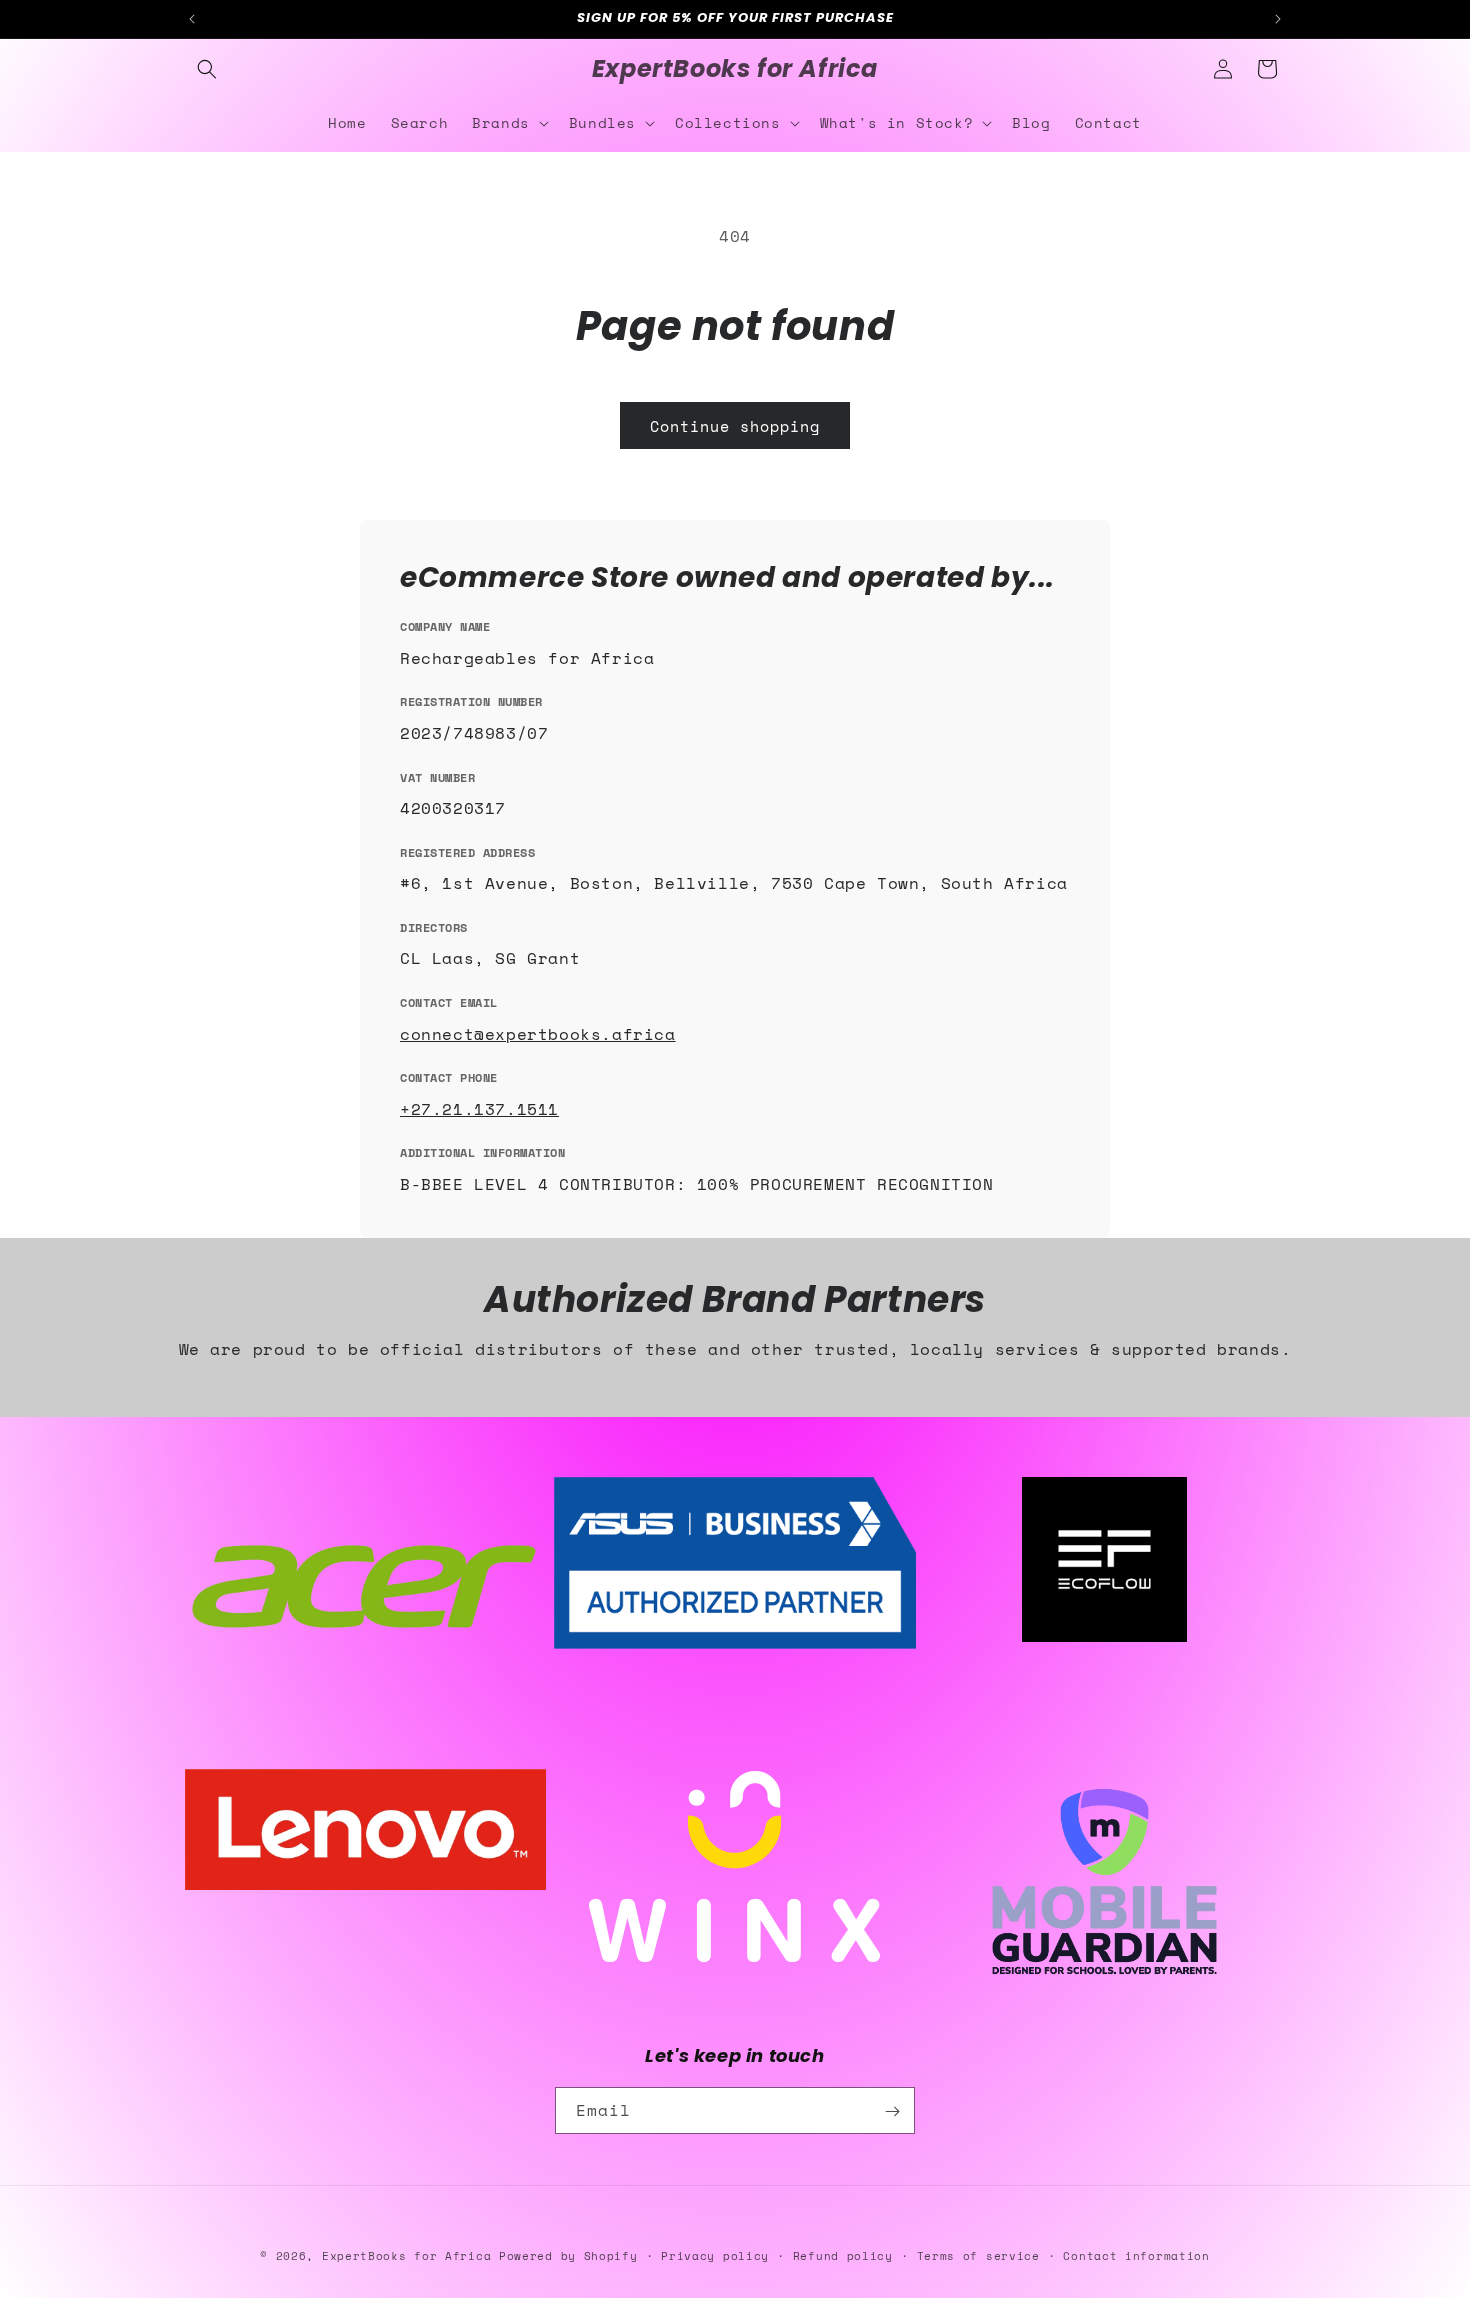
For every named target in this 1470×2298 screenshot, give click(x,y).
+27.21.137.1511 (479, 1109)
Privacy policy (715, 2255)
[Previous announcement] (192, 19)
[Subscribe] (892, 2111)
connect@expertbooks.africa (538, 1034)
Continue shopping (735, 426)
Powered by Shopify (568, 2256)
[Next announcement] (1278, 19)
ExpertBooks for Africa (406, 2256)
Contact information (1136, 2255)
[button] (207, 69)
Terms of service (978, 2255)
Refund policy (843, 2255)
